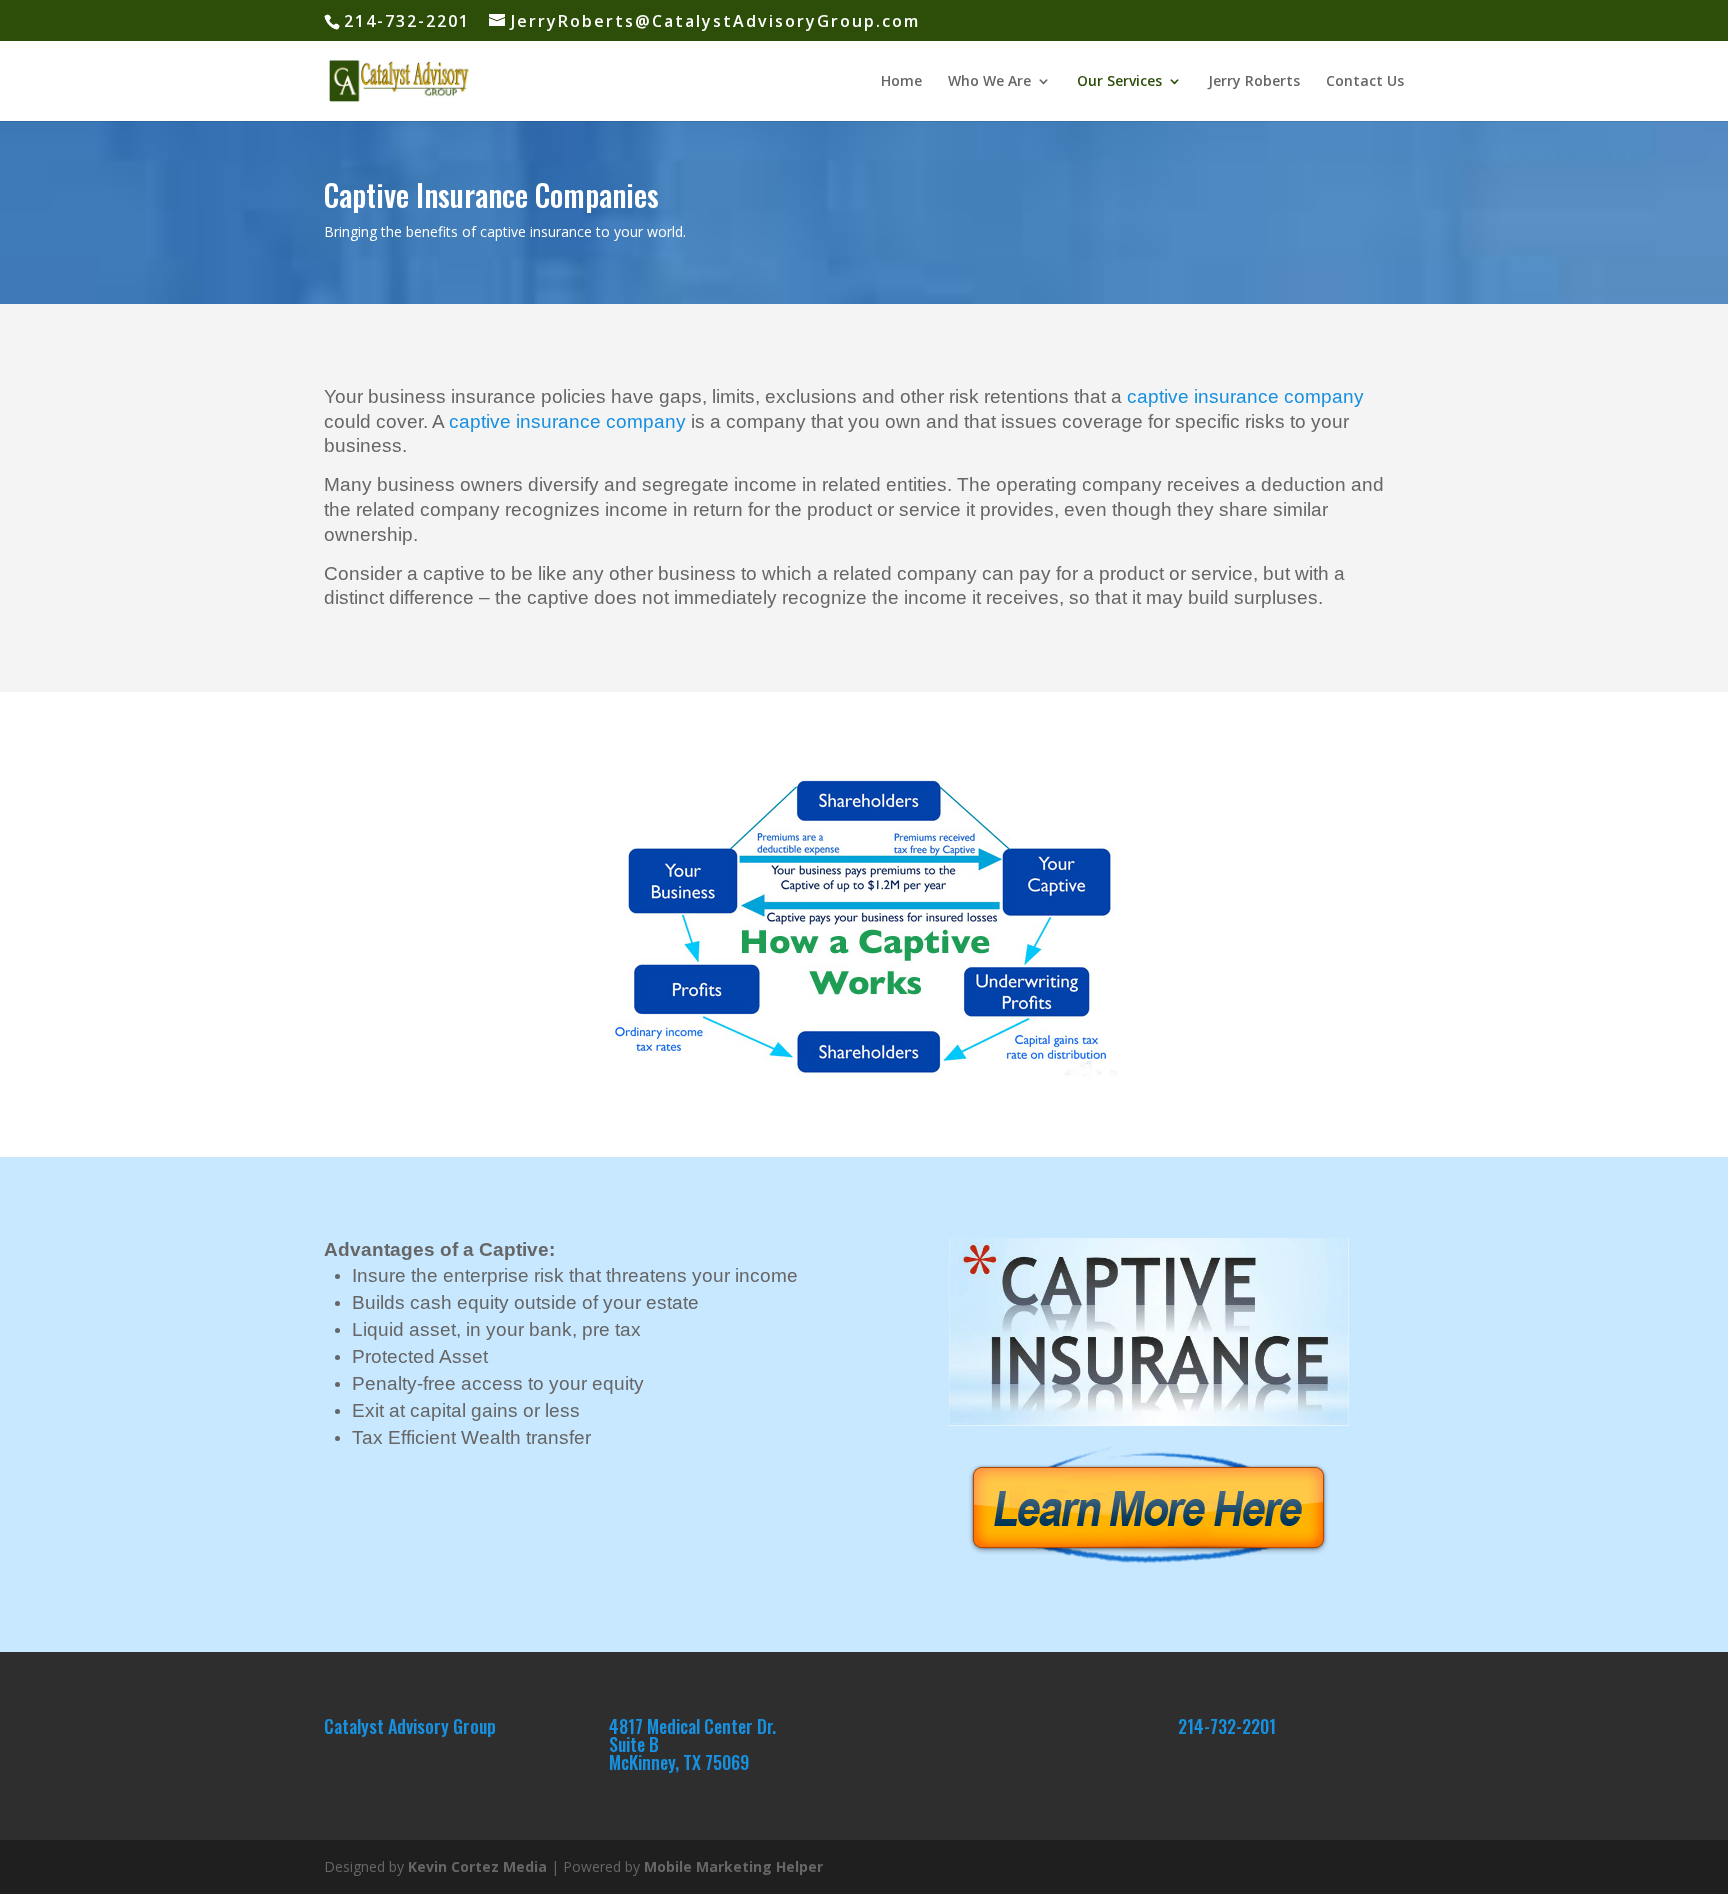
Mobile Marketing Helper (733, 1866)
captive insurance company (1245, 396)
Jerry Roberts (1254, 82)
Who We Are (989, 82)
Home (901, 82)
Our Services (1119, 82)
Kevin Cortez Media (477, 1866)
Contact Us (1365, 82)
